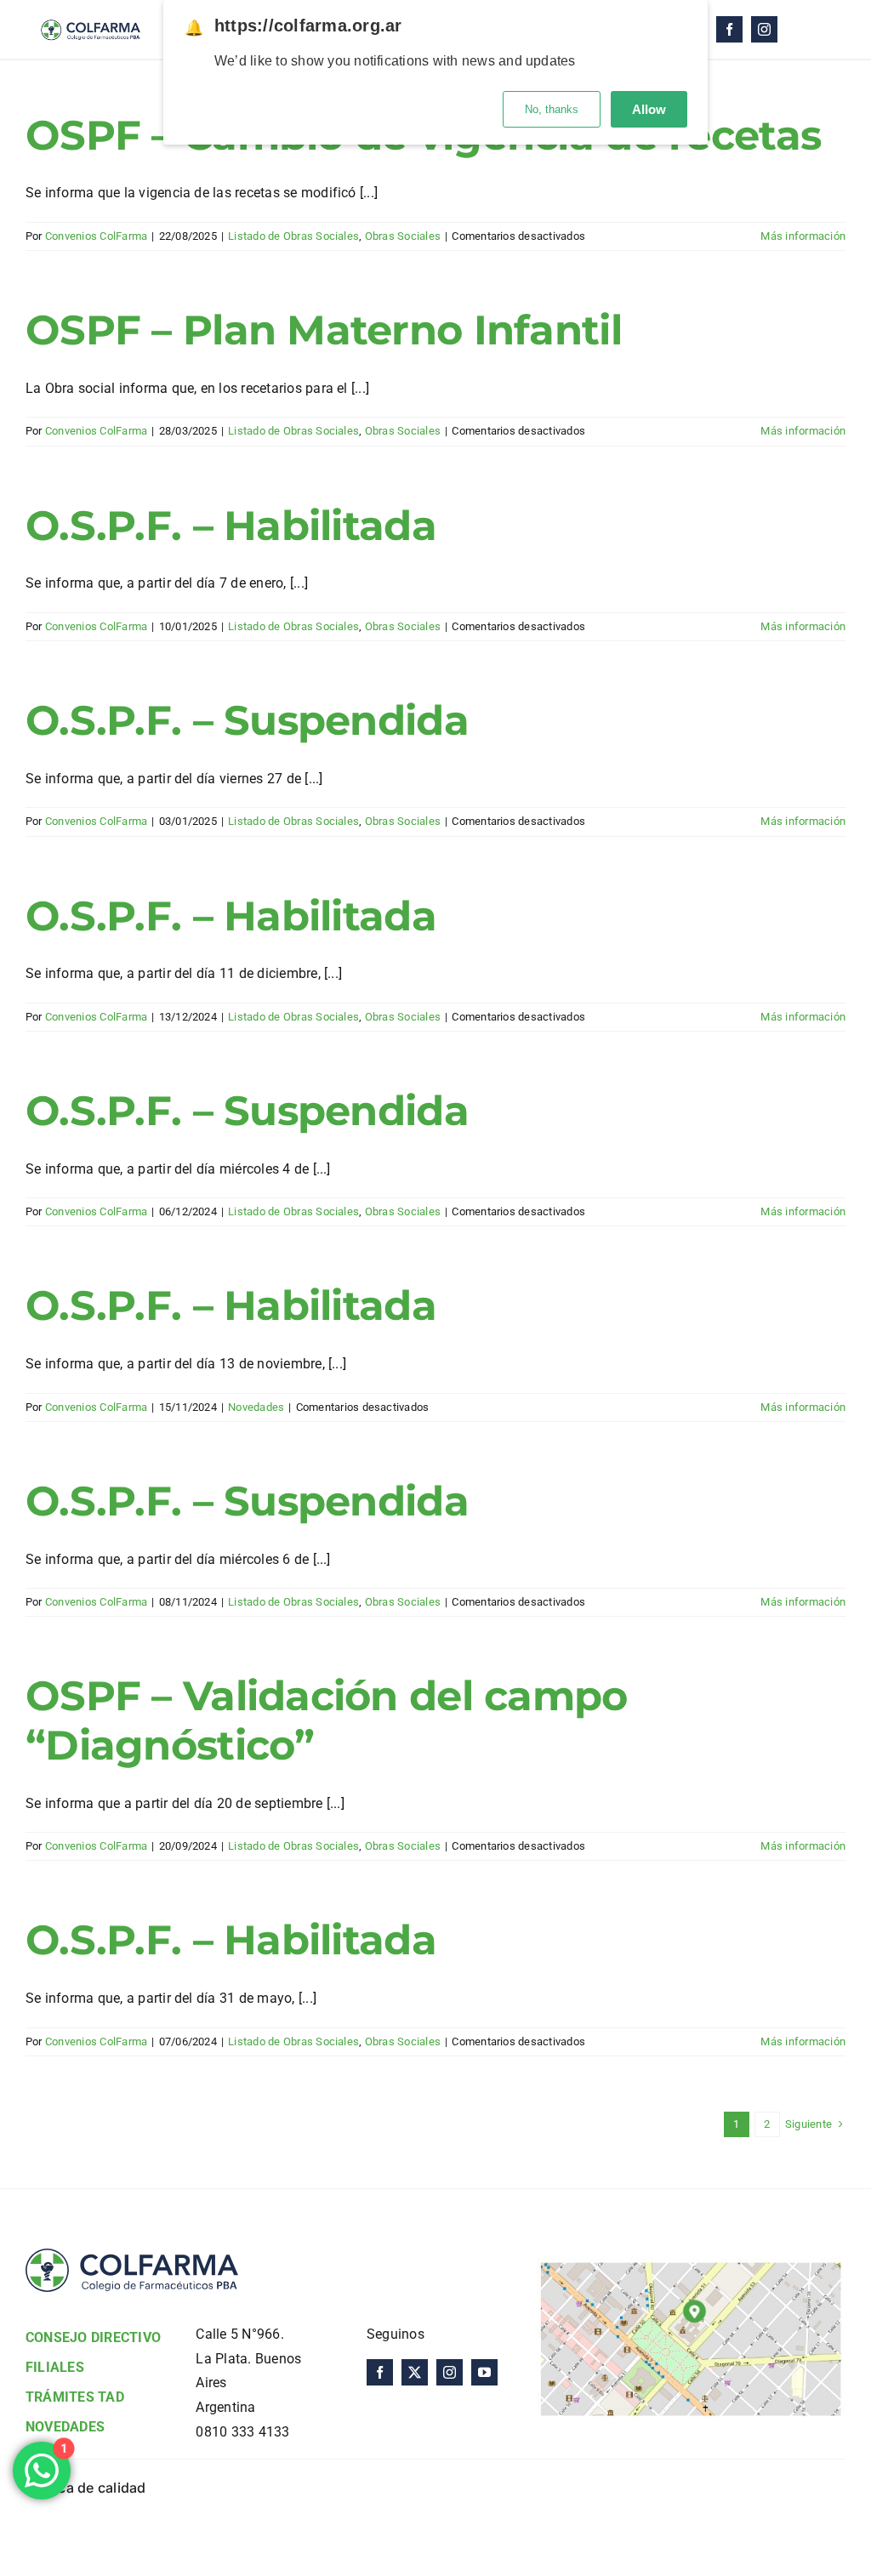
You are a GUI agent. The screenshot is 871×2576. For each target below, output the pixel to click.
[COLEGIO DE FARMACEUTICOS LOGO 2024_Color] (90, 15)
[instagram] (764, 29)
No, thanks (552, 109)
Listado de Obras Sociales (293, 236)
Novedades (256, 1407)
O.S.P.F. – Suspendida (247, 720)
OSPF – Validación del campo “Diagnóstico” (327, 1720)
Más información (803, 236)
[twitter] (415, 2372)
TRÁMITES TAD (75, 2397)
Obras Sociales (403, 236)
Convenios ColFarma (96, 236)
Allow (649, 109)
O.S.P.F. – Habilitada (231, 526)
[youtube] (484, 2372)
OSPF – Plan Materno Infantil (324, 330)
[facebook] (729, 29)
